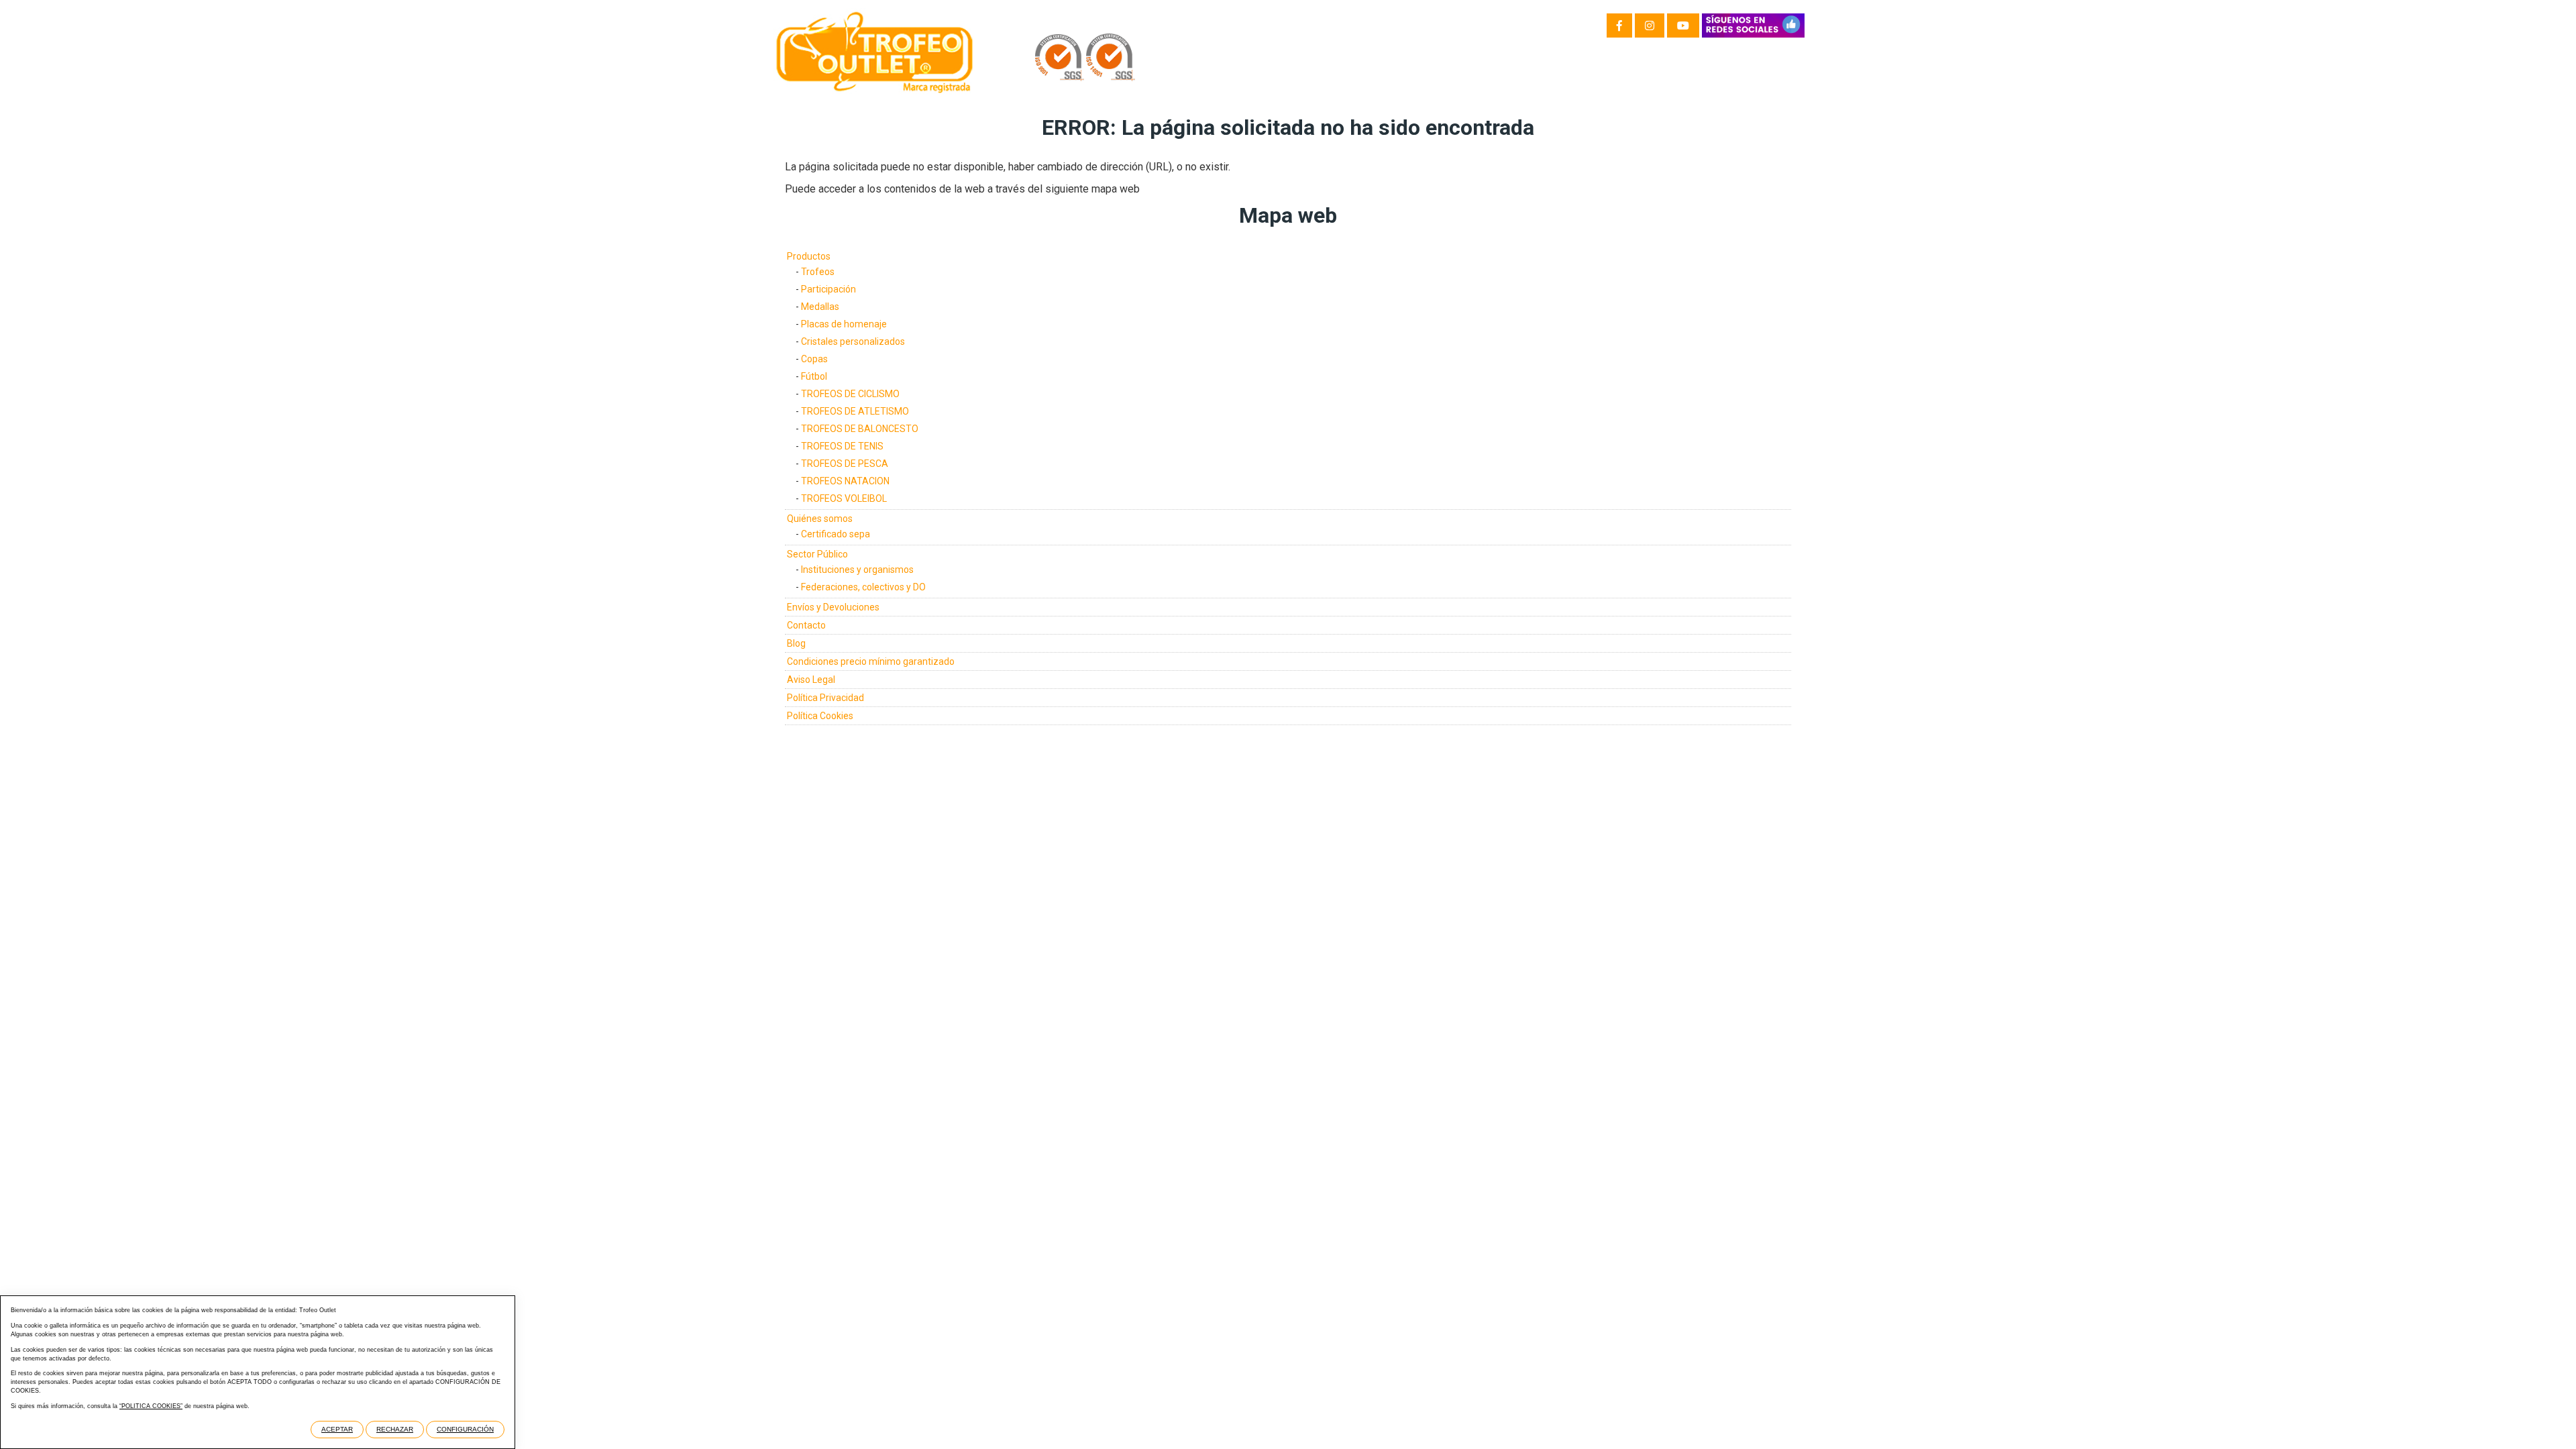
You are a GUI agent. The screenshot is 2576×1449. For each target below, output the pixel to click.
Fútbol (814, 376)
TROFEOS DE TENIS (842, 446)
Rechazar (395, 1429)
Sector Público (817, 554)
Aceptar (337, 1429)
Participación (828, 289)
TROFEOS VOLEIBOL (844, 498)
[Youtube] (1683, 25)
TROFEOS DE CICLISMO (850, 394)
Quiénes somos (820, 519)
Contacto (806, 625)
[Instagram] (1650, 25)
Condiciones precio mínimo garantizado (871, 661)
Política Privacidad (825, 698)
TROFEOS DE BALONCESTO (860, 429)
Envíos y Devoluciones (833, 607)
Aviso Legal (811, 680)
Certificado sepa (836, 534)
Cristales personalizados (853, 341)
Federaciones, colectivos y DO (863, 587)
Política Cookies (820, 716)
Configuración (465, 1429)
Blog (796, 643)
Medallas (820, 307)
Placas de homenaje (844, 324)
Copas (814, 359)
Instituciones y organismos (857, 570)
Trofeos (818, 272)
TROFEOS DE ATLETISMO (855, 411)
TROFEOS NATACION (845, 481)
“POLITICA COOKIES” (151, 1406)
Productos (809, 256)
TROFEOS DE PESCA (845, 464)
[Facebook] (1619, 25)
